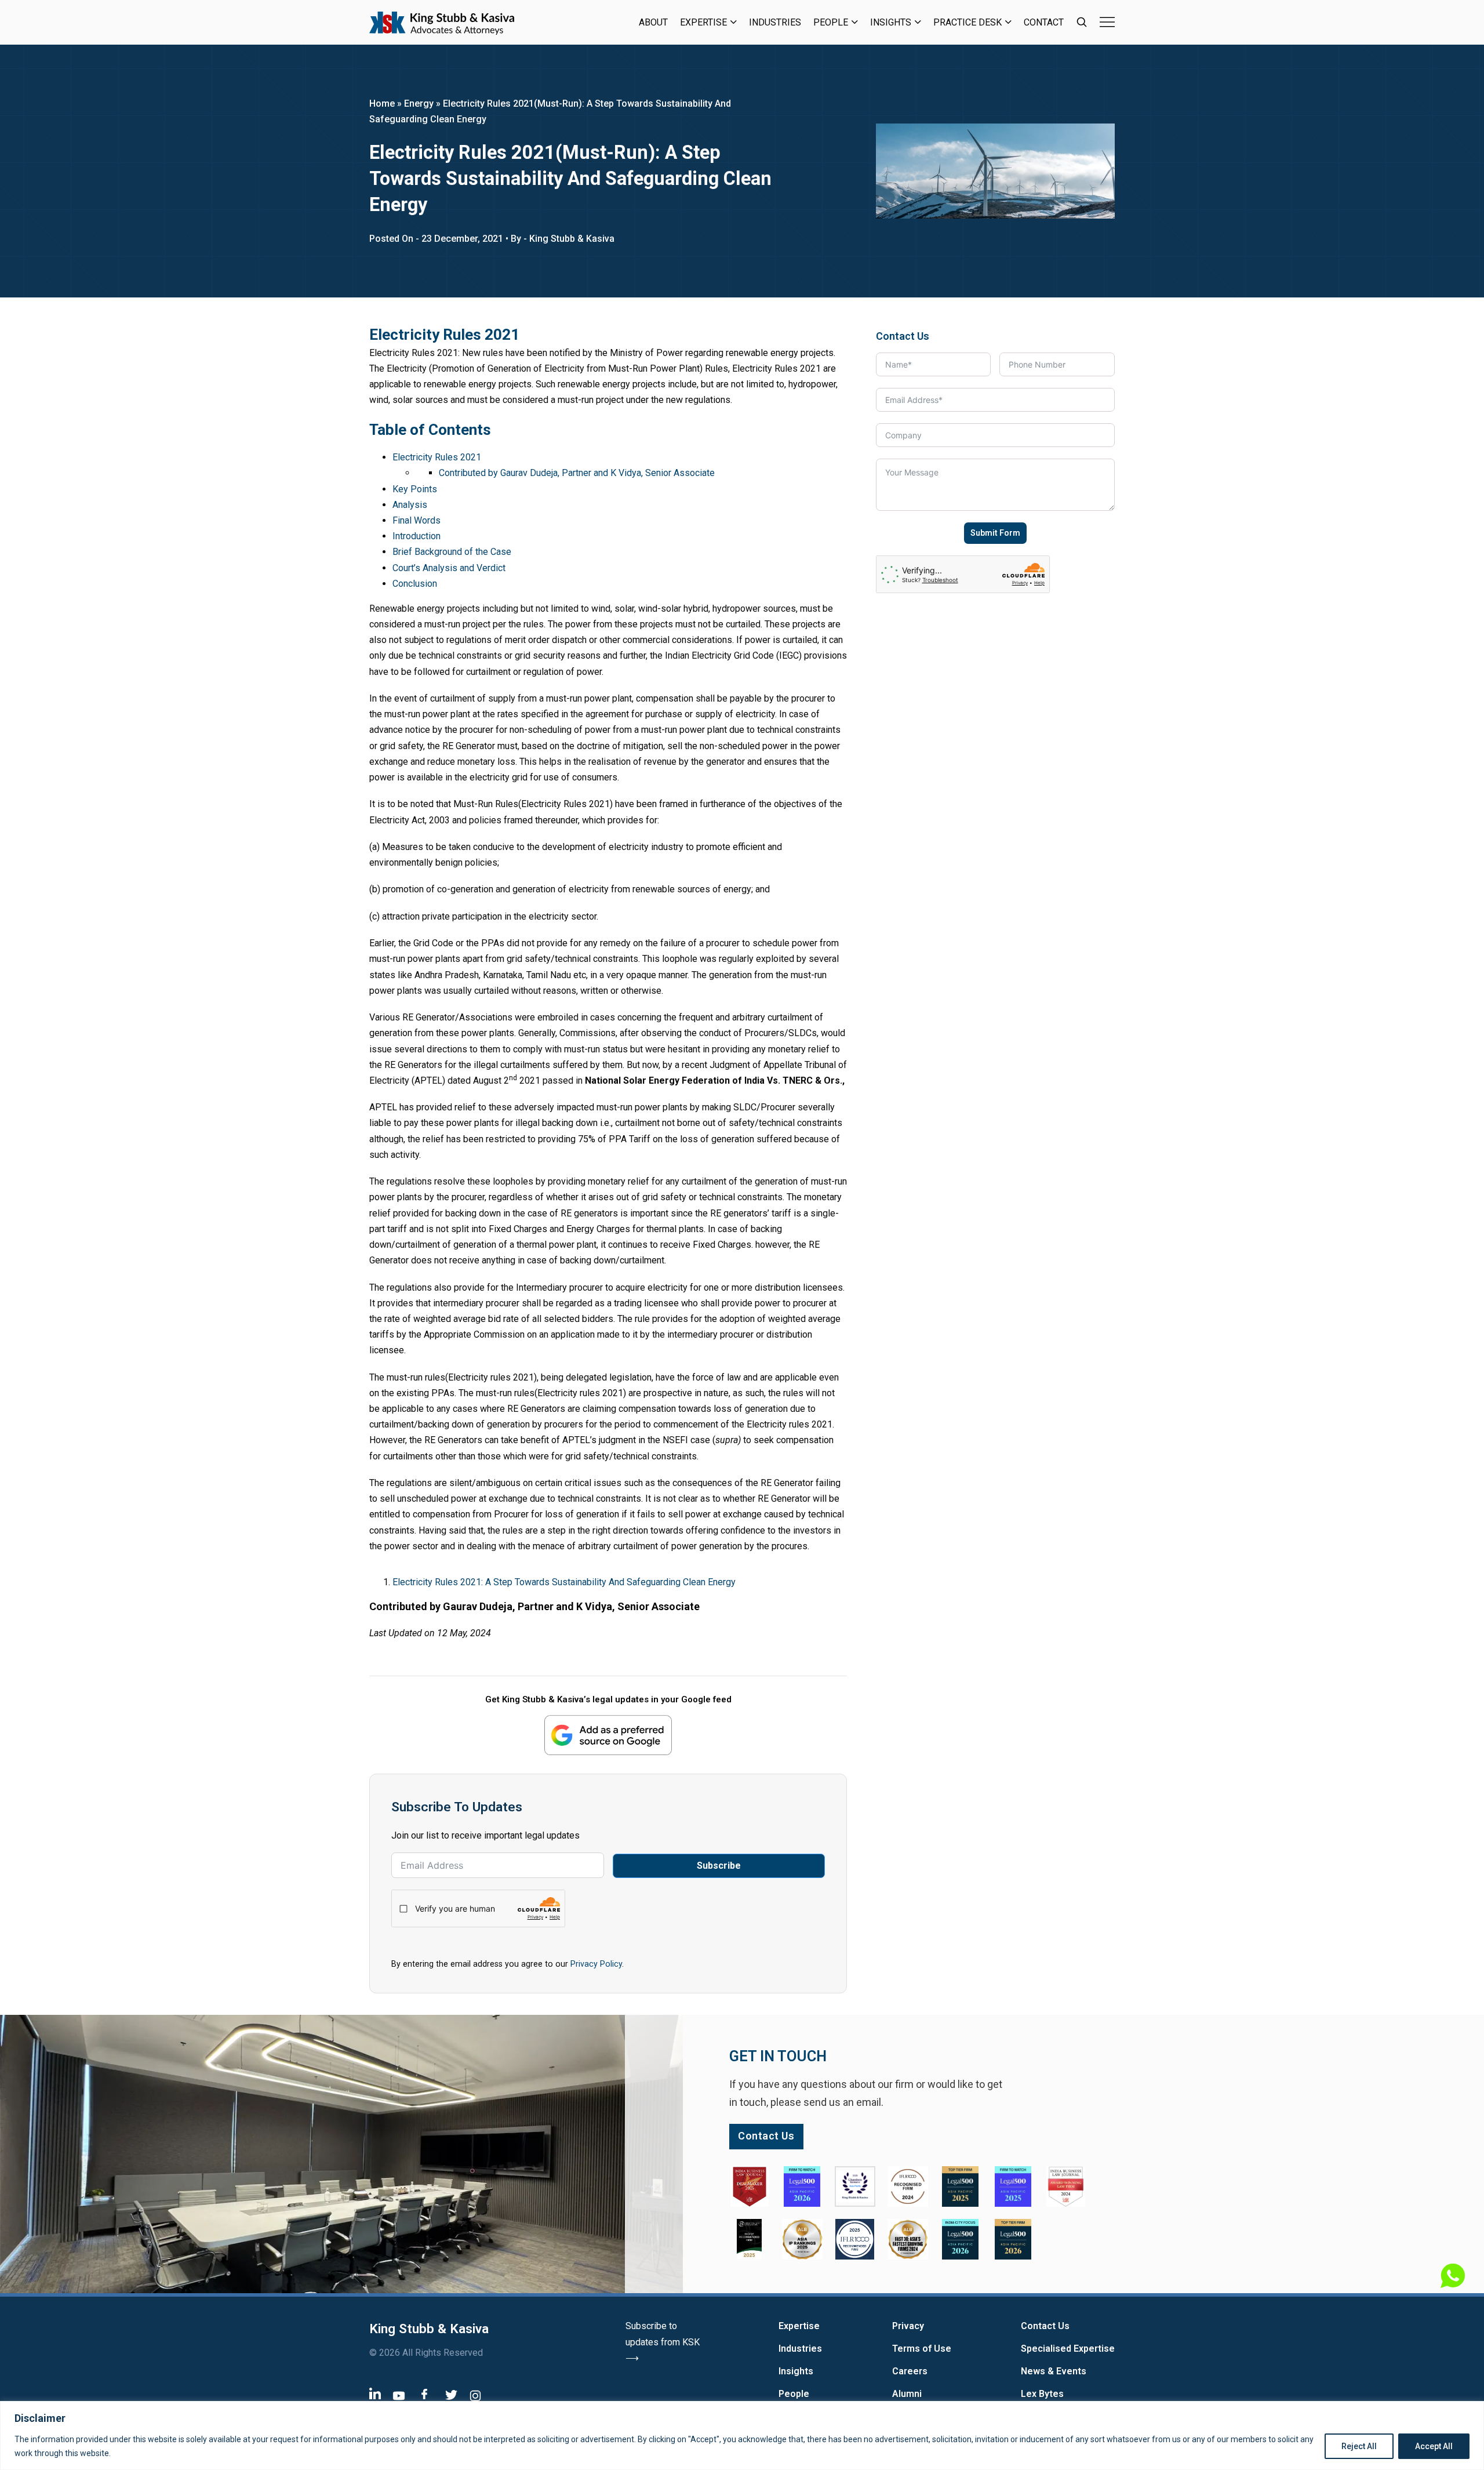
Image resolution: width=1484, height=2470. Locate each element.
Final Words (417, 520)
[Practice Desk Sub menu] (1008, 22)
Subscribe (719, 1866)
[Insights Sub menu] (918, 22)
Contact (1044, 22)
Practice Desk (967, 22)
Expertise (703, 22)
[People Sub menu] (855, 22)
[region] (742, 2436)
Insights (891, 22)
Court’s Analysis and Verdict (449, 568)
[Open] (1107, 22)
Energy (419, 103)
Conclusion (415, 584)
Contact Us (1045, 2326)
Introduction (417, 536)
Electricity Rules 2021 (437, 457)
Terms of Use (922, 2349)
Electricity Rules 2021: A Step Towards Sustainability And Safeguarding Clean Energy (564, 1582)
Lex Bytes (1042, 2394)
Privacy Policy (596, 1964)
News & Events (1054, 2371)
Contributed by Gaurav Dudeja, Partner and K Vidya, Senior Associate (577, 473)
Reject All (1359, 2446)
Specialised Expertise (1068, 2349)
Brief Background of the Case (452, 552)
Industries (775, 22)
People (831, 22)
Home (382, 103)
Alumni (907, 2394)
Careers (910, 2371)
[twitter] (451, 2394)
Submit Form (995, 533)
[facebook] (424, 2394)
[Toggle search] (1082, 22)
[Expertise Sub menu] (734, 22)
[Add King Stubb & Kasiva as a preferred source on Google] (608, 1735)
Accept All (1434, 2446)
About (653, 22)
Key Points (415, 489)
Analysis (410, 505)
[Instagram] (475, 2395)
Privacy (908, 2326)
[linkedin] (375, 2393)
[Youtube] (399, 2395)
